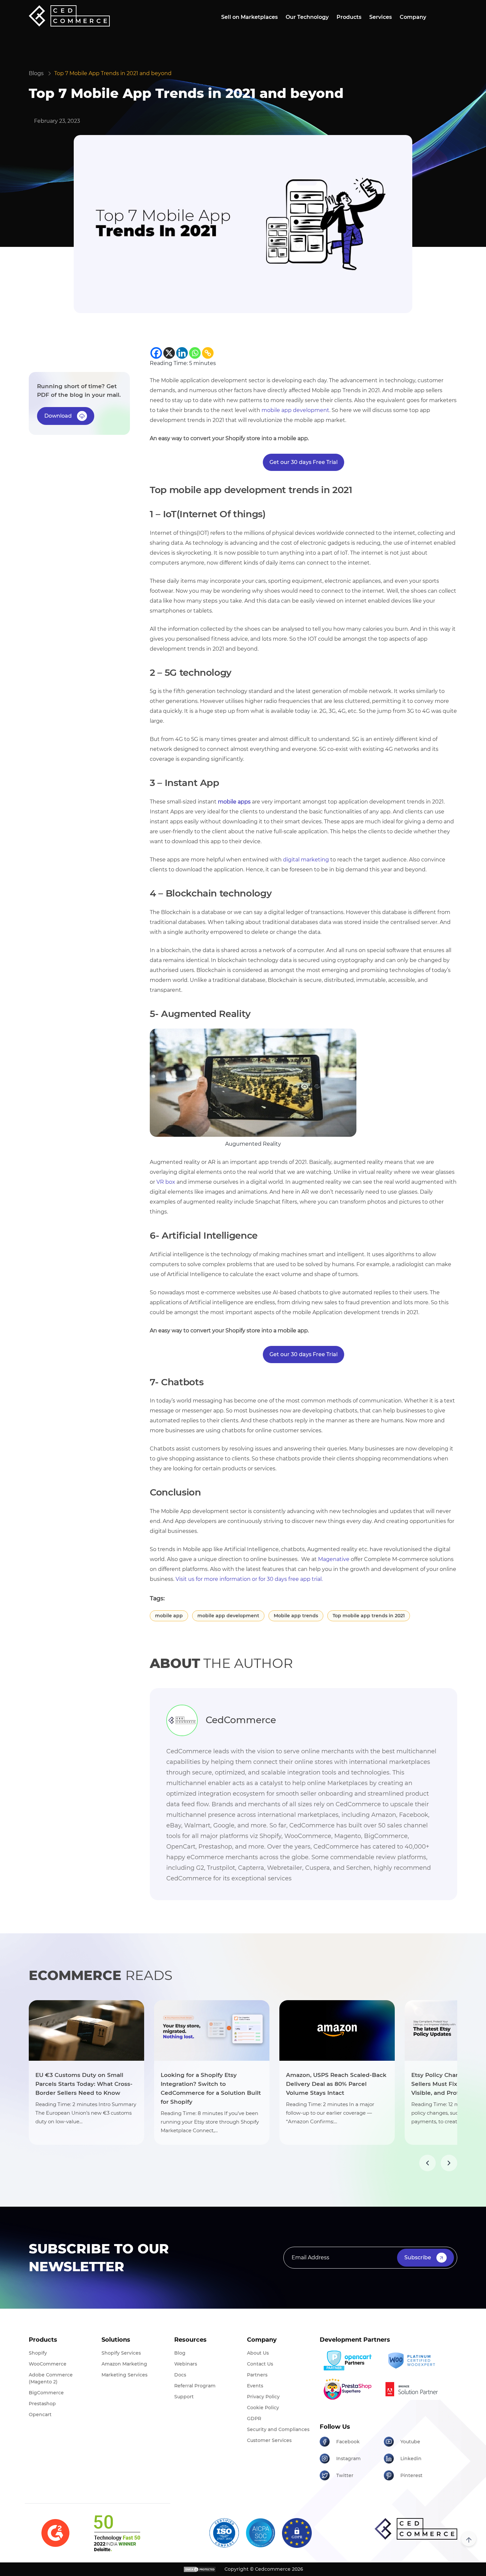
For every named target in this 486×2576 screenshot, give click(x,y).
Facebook (348, 2442)
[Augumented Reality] (253, 1082)
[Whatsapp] (195, 353)
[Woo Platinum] (413, 2361)
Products (349, 17)
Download (58, 416)
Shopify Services (121, 2353)
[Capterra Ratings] (55, 2533)
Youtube (410, 2442)
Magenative (334, 1559)
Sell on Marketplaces (249, 17)
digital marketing (306, 860)
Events (255, 2386)
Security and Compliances (278, 2429)
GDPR (254, 2418)
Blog (180, 2353)
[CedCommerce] (69, 16)
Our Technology (307, 17)
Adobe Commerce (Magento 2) (51, 2378)
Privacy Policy (263, 2397)
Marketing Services (124, 2375)
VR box (166, 1182)
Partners (257, 2375)
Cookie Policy (263, 2408)
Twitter (345, 2475)
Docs (180, 2375)
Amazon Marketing (124, 2364)
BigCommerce (46, 2393)
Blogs (36, 73)
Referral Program (195, 2386)
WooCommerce (48, 2364)
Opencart (40, 2415)
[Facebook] (156, 353)
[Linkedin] (182, 353)
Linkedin (411, 2459)
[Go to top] (469, 2539)
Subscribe (418, 2257)
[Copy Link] (208, 353)
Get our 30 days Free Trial (304, 462)
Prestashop (42, 2404)
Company (413, 17)
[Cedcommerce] (416, 2529)
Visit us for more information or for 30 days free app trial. (249, 1579)
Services (381, 17)
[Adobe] (413, 2389)
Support (184, 2397)
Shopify (38, 2353)
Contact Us (260, 2364)
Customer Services (269, 2440)
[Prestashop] (349, 2389)
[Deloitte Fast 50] (117, 2533)
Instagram (348, 2459)
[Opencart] (349, 2361)
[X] (169, 353)
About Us (258, 2353)
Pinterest (411, 2475)
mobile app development (295, 410)
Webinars (186, 2364)
